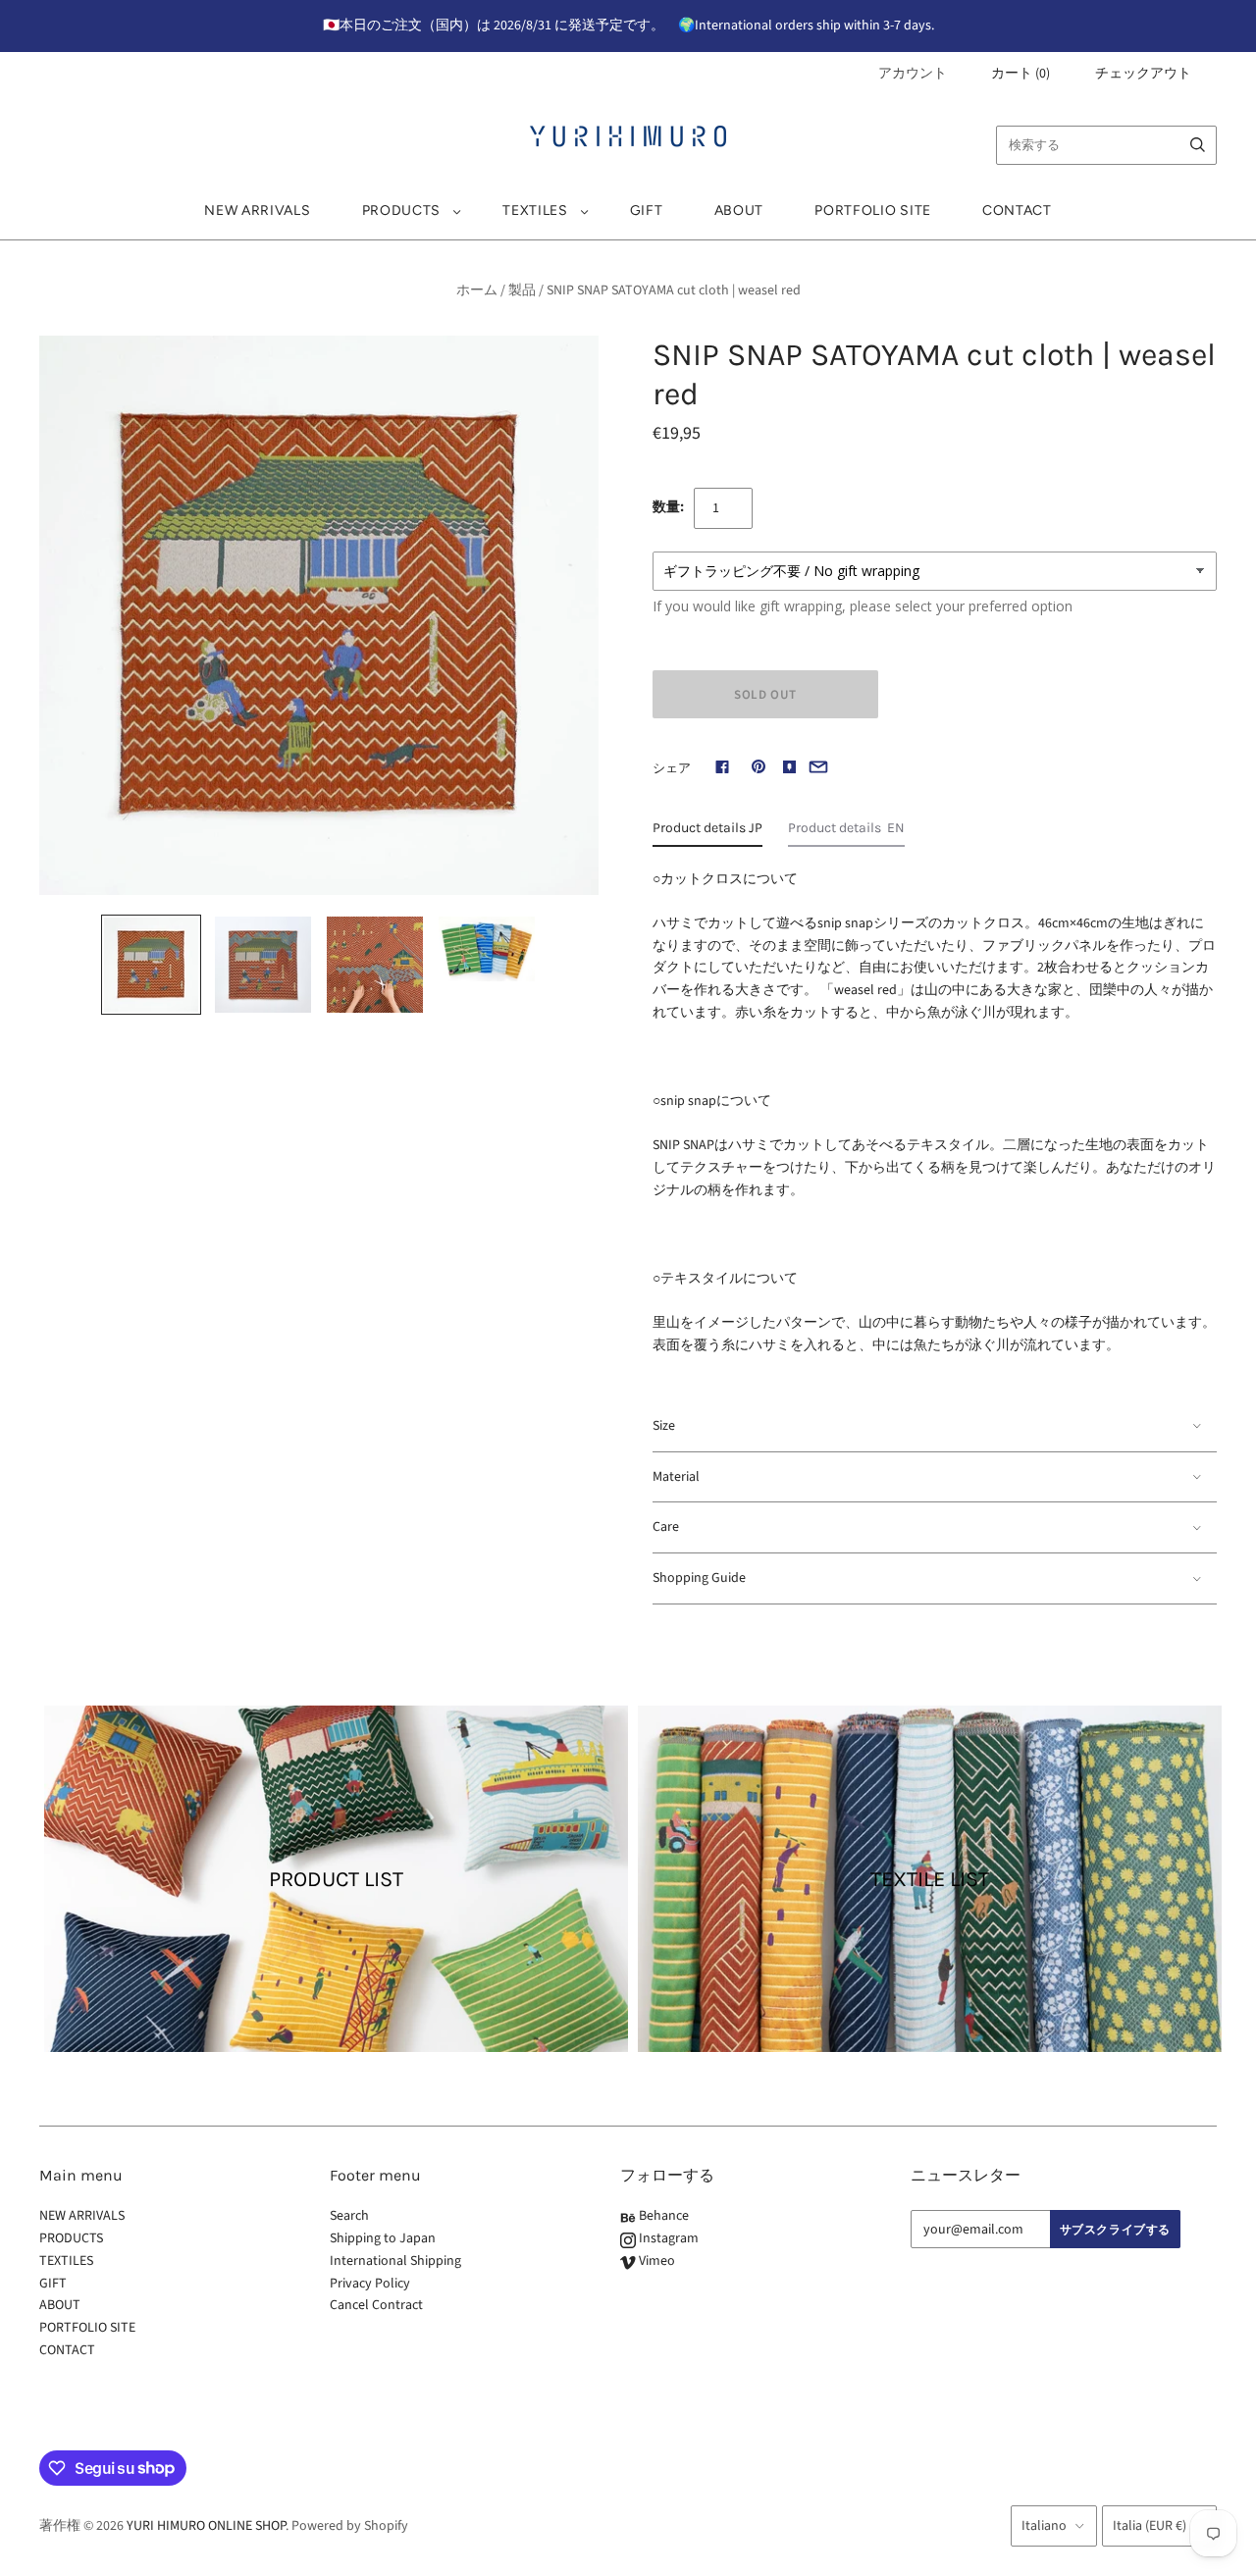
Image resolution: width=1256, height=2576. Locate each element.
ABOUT (739, 210)
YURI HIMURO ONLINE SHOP (206, 2526)
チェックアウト (1143, 74)
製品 (522, 290)
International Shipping (395, 2261)
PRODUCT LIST (336, 1879)
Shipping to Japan (383, 2238)
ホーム (477, 290)
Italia (1150, 2526)
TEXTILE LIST (930, 1879)
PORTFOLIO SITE (873, 210)
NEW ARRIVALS (257, 210)
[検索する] (1198, 145)
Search (349, 2216)
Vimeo (655, 2261)
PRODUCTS (402, 210)
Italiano (1044, 2526)
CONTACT (1017, 210)
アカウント (913, 74)
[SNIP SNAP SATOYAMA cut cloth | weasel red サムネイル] (263, 965)
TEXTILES (535, 210)
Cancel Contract (376, 2305)
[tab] (707, 833)
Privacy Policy (370, 2284)
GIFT (647, 210)
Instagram (667, 2238)
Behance (662, 2216)
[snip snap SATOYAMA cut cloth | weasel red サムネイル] (151, 965)
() (1020, 74)
